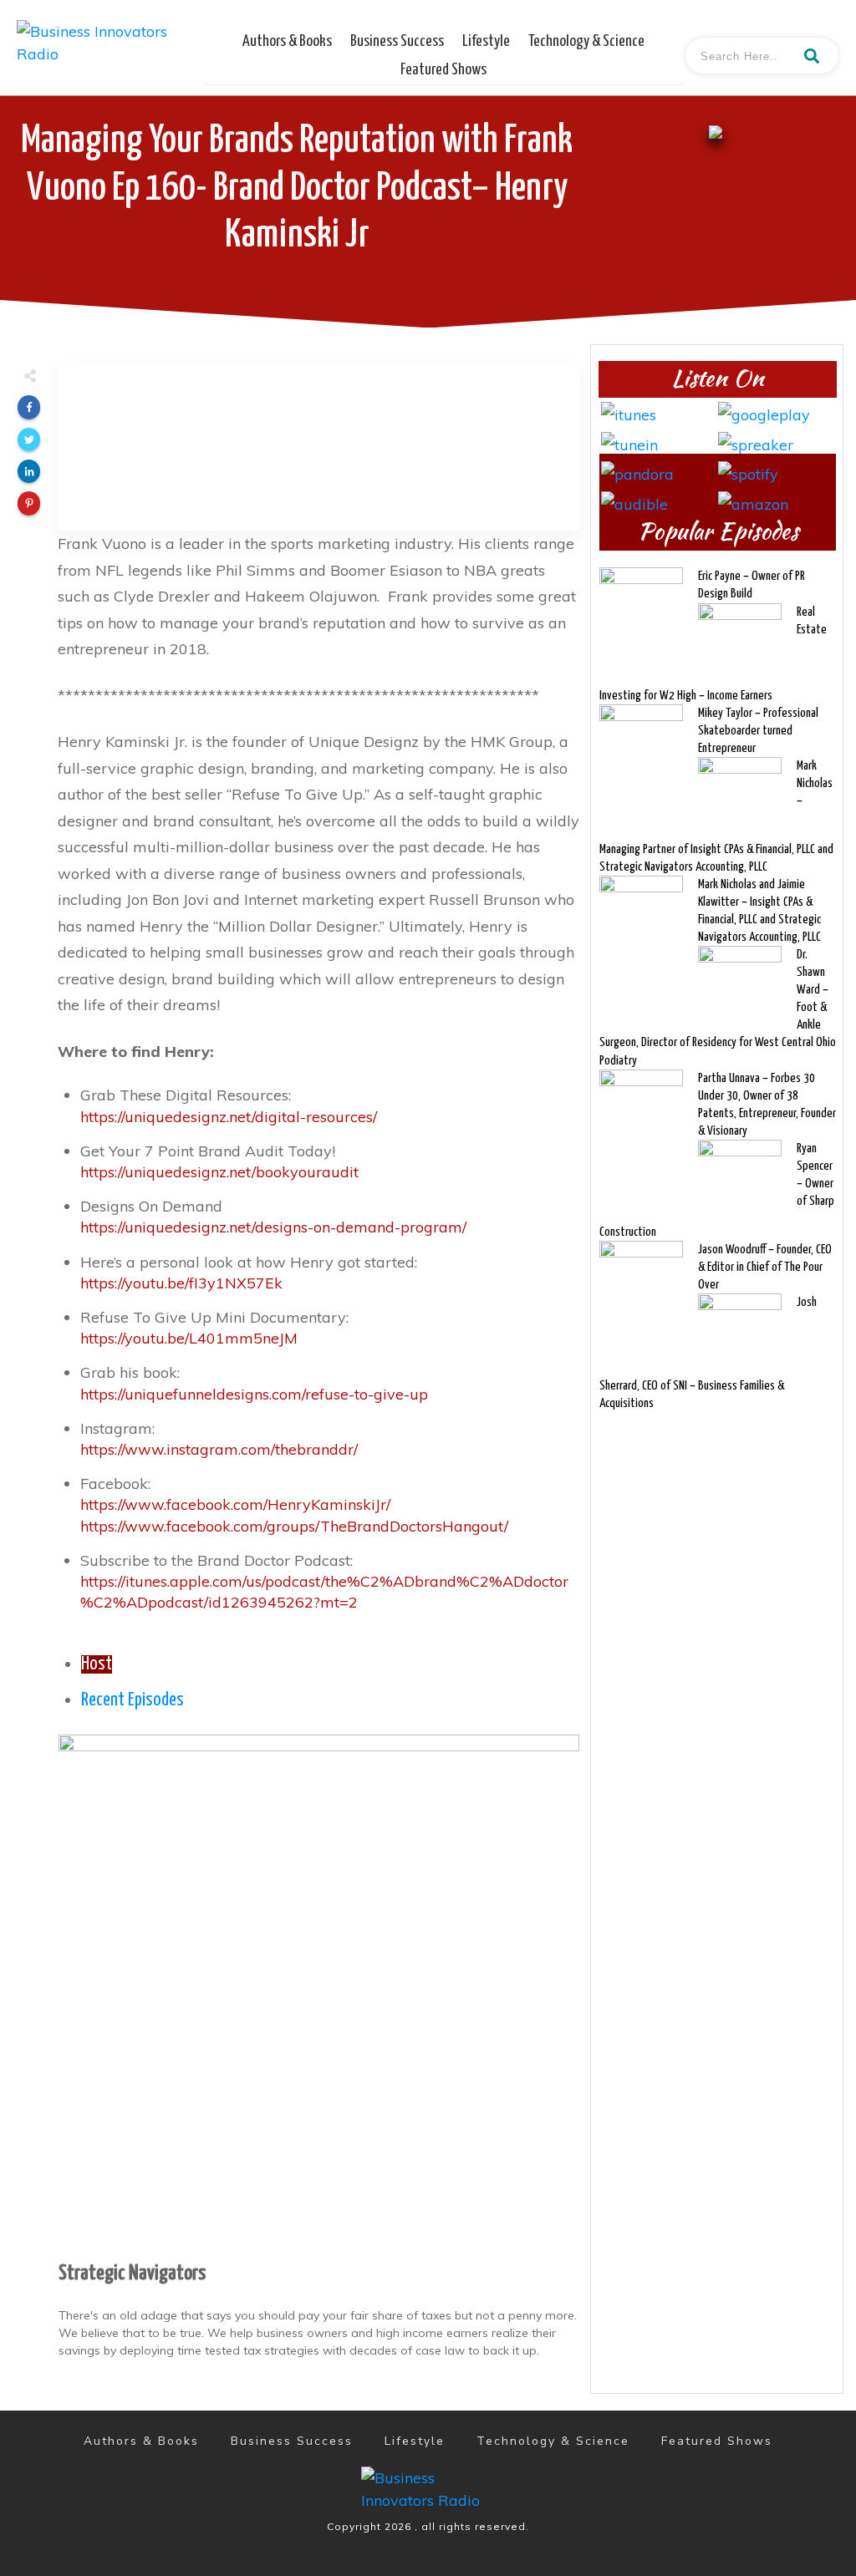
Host (97, 1664)
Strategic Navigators (132, 2274)
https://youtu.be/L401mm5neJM (189, 1338)
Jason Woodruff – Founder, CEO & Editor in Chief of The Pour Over (765, 1267)
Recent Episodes (132, 1700)
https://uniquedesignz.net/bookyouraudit (219, 1172)
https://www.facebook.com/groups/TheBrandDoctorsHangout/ (294, 1526)
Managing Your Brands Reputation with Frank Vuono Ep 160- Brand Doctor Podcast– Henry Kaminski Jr (297, 188)
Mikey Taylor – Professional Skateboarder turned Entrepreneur (758, 731)
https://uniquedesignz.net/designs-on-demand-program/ (273, 1227)
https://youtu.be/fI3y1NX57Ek (181, 1283)
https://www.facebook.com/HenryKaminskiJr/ (235, 1504)
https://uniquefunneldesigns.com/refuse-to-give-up (254, 1394)
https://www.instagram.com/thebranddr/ (219, 1449)
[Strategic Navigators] (319, 1993)
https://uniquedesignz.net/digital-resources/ (229, 1117)
